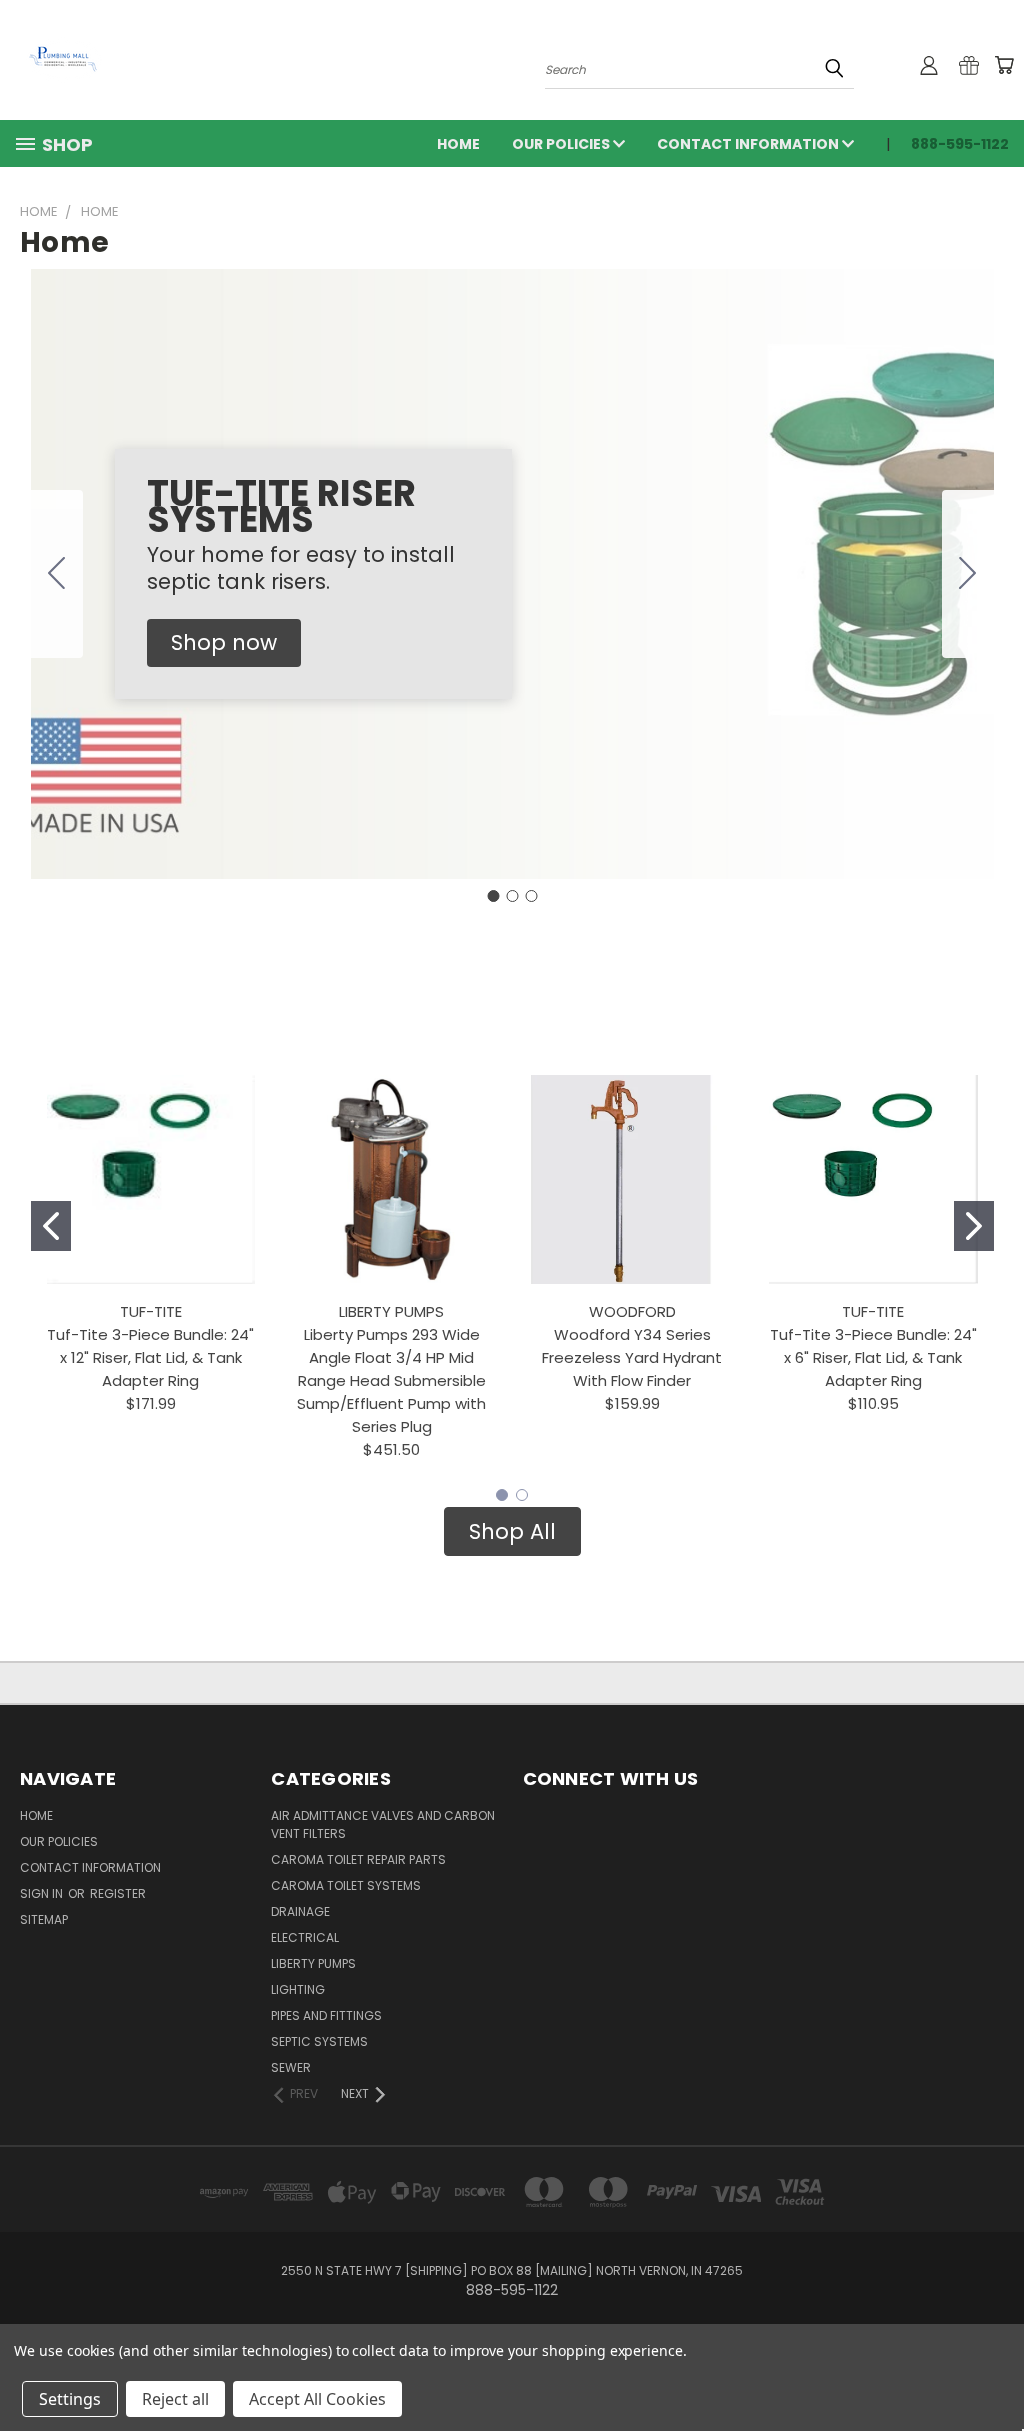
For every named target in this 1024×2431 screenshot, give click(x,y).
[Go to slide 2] (968, 574)
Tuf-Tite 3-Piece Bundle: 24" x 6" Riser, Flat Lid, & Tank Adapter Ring (873, 1357)
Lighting (298, 1989)
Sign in (43, 1893)
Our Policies (562, 144)
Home (458, 144)
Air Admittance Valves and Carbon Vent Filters (383, 1824)
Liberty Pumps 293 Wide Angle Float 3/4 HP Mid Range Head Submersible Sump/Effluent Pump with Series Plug (391, 1380)
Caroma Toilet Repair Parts (358, 1859)
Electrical (305, 1937)
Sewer (291, 2067)
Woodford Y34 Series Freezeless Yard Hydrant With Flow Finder (632, 1357)
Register (118, 1893)
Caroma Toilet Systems (346, 1885)
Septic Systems (319, 2041)
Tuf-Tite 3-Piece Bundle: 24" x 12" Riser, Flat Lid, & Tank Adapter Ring (150, 1357)
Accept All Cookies (317, 2399)
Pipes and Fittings (326, 2015)
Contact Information (749, 144)
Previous (993, 2368)
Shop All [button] (512, 1531)
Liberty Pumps (313, 1963)
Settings (70, 2399)
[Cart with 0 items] (1004, 65)
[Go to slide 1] (493, 896)
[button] (224, 643)
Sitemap (44, 1919)
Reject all (175, 2399)
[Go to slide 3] (57, 574)
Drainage (300, 1911)
